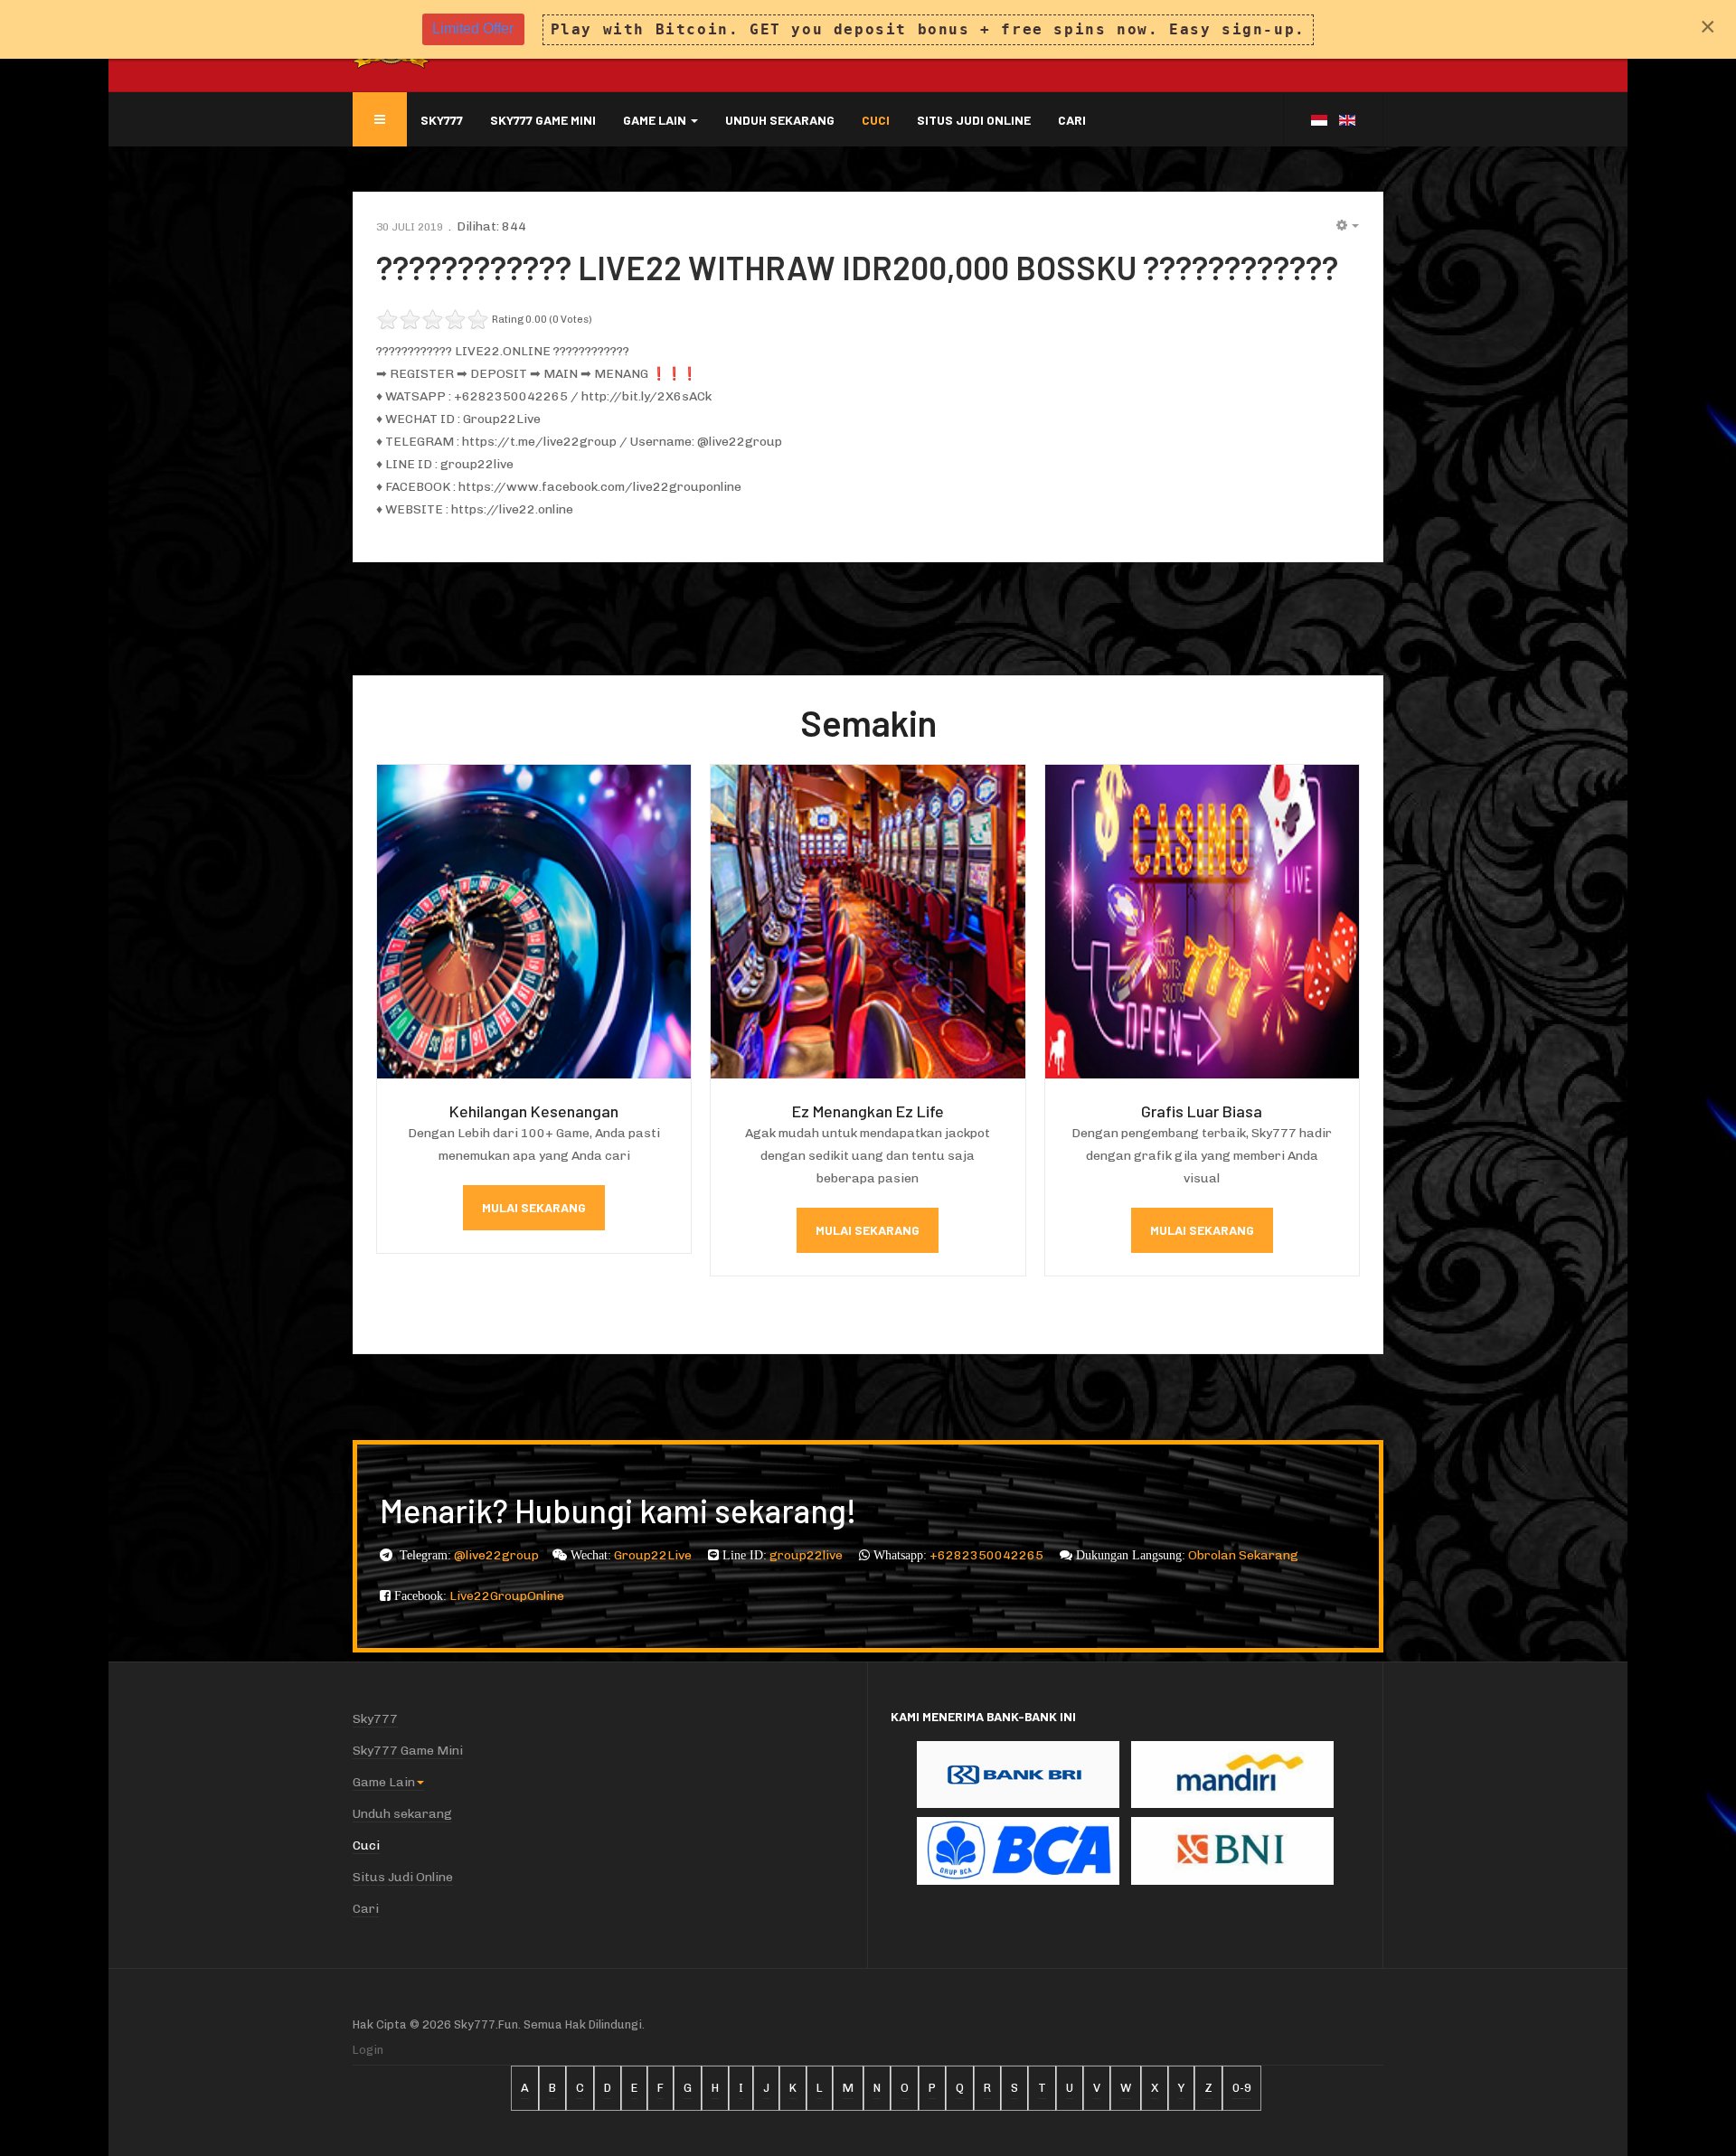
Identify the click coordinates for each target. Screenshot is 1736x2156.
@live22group (496, 1555)
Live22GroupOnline (507, 1596)
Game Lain (656, 120)
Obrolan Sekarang (1243, 1555)
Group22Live (654, 1555)
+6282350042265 (988, 1555)
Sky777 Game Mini (543, 120)
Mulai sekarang (534, 1207)
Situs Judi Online (974, 120)
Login (368, 2050)
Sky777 (442, 120)
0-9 (1242, 2088)
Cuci (876, 120)
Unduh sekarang (780, 120)
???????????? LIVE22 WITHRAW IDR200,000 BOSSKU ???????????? (857, 267)
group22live (807, 1555)
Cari (1072, 120)
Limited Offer (473, 28)
